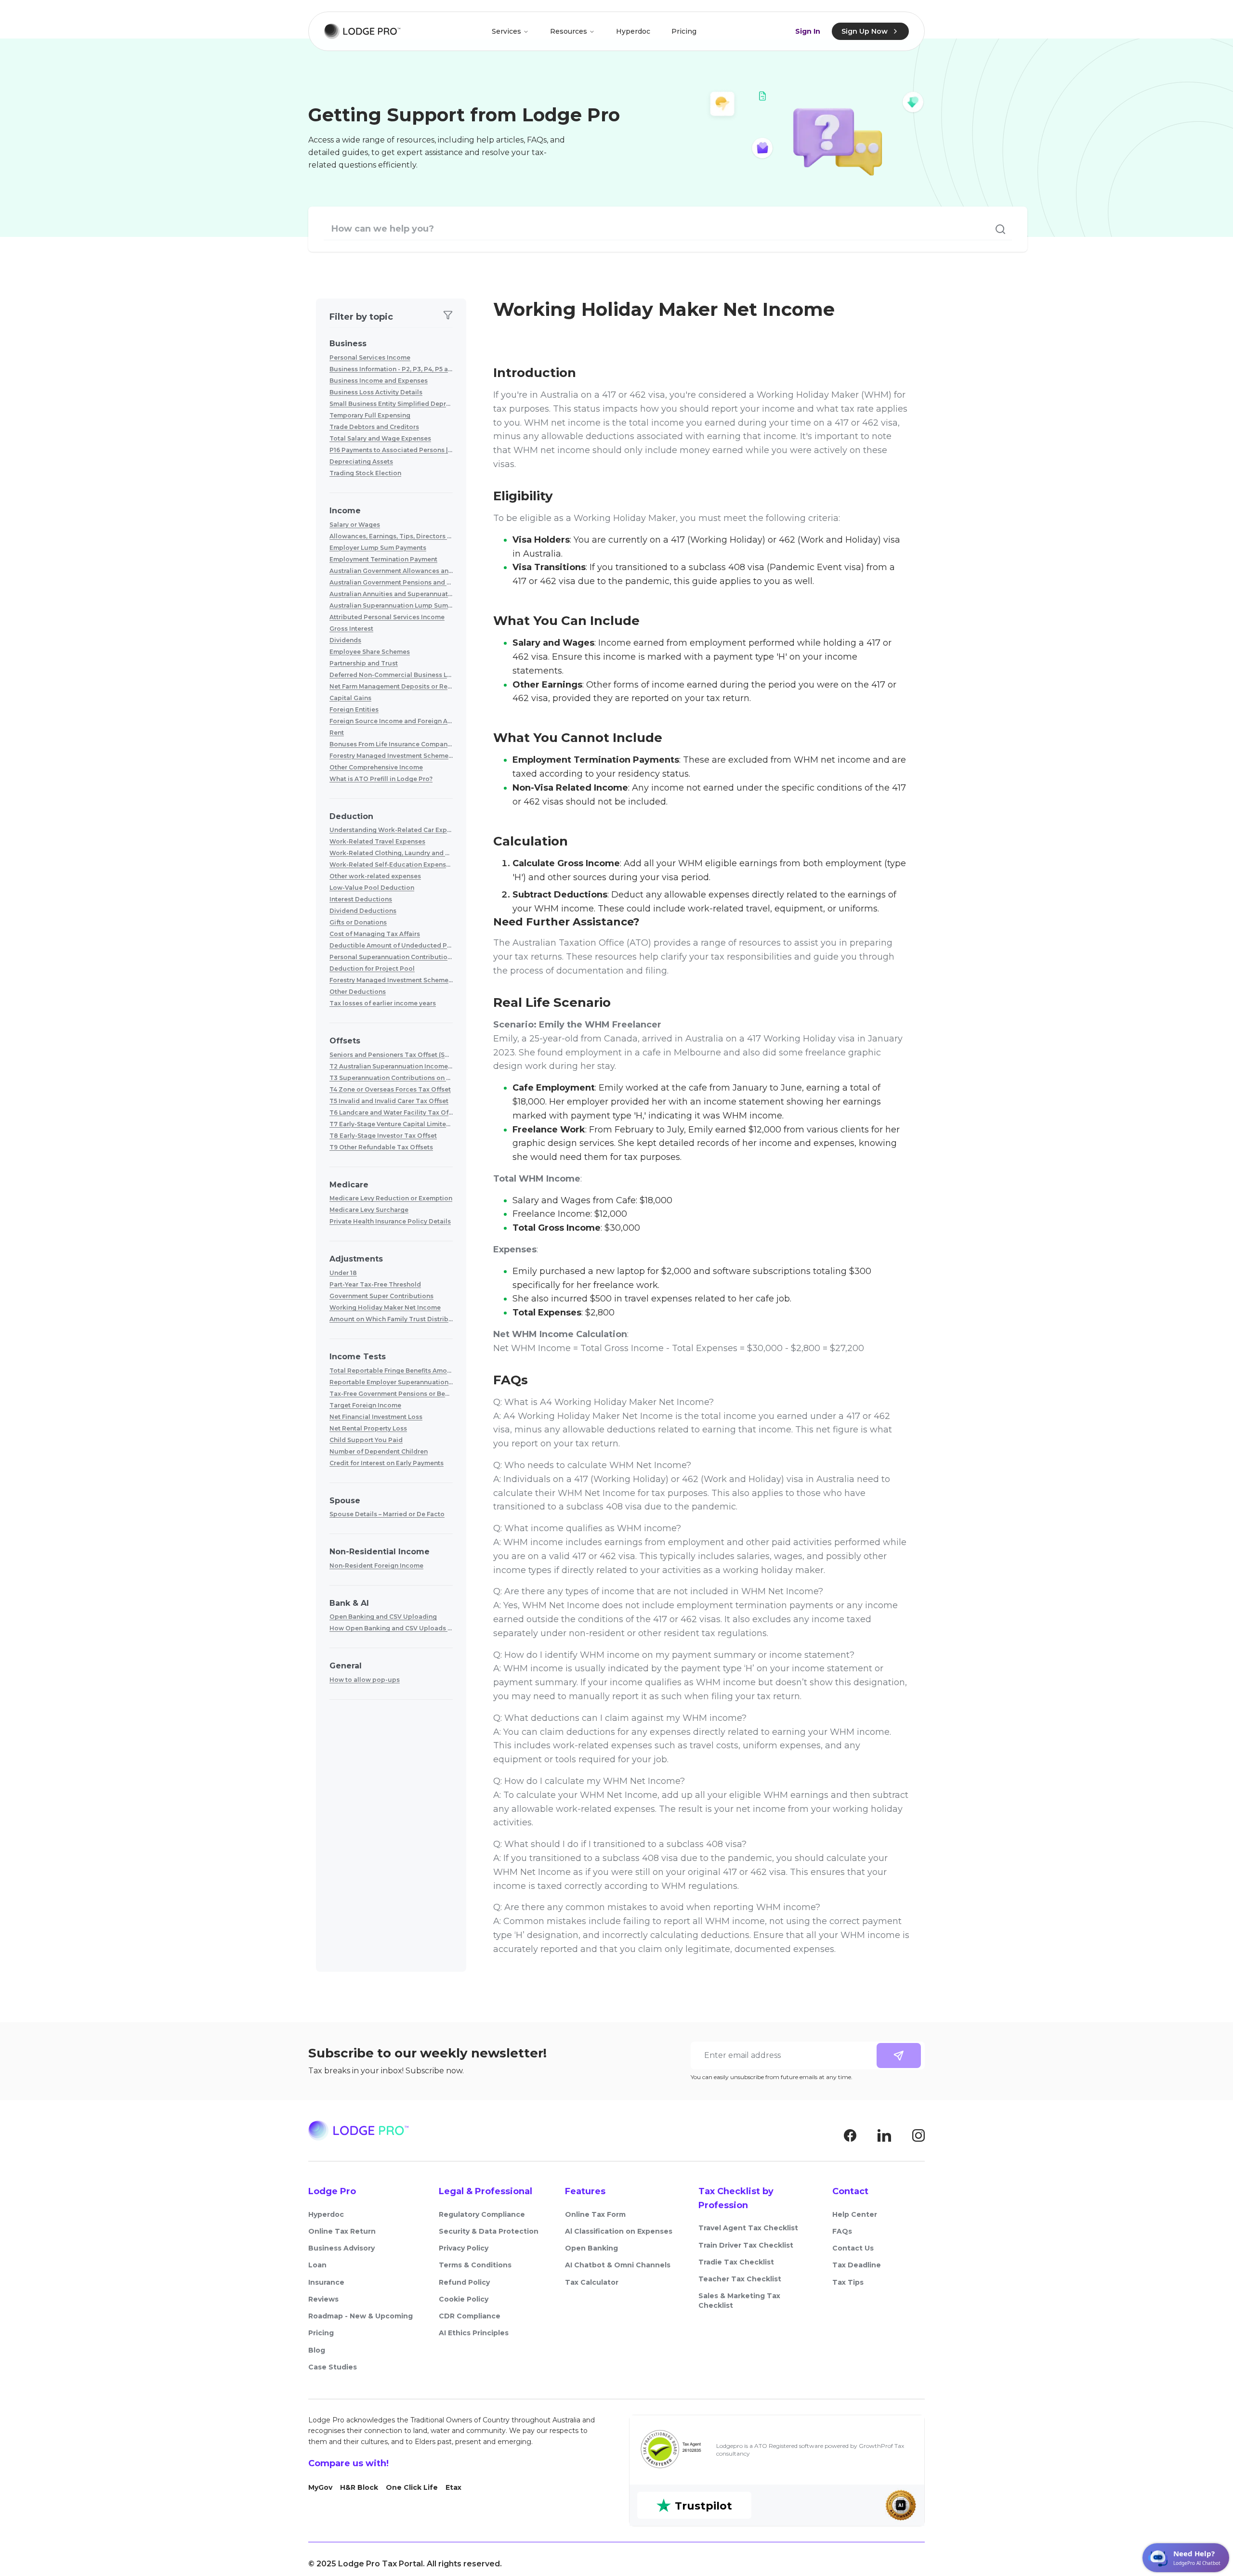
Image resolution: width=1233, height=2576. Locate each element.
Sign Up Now (865, 31)
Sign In (808, 31)
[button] (391, 360)
